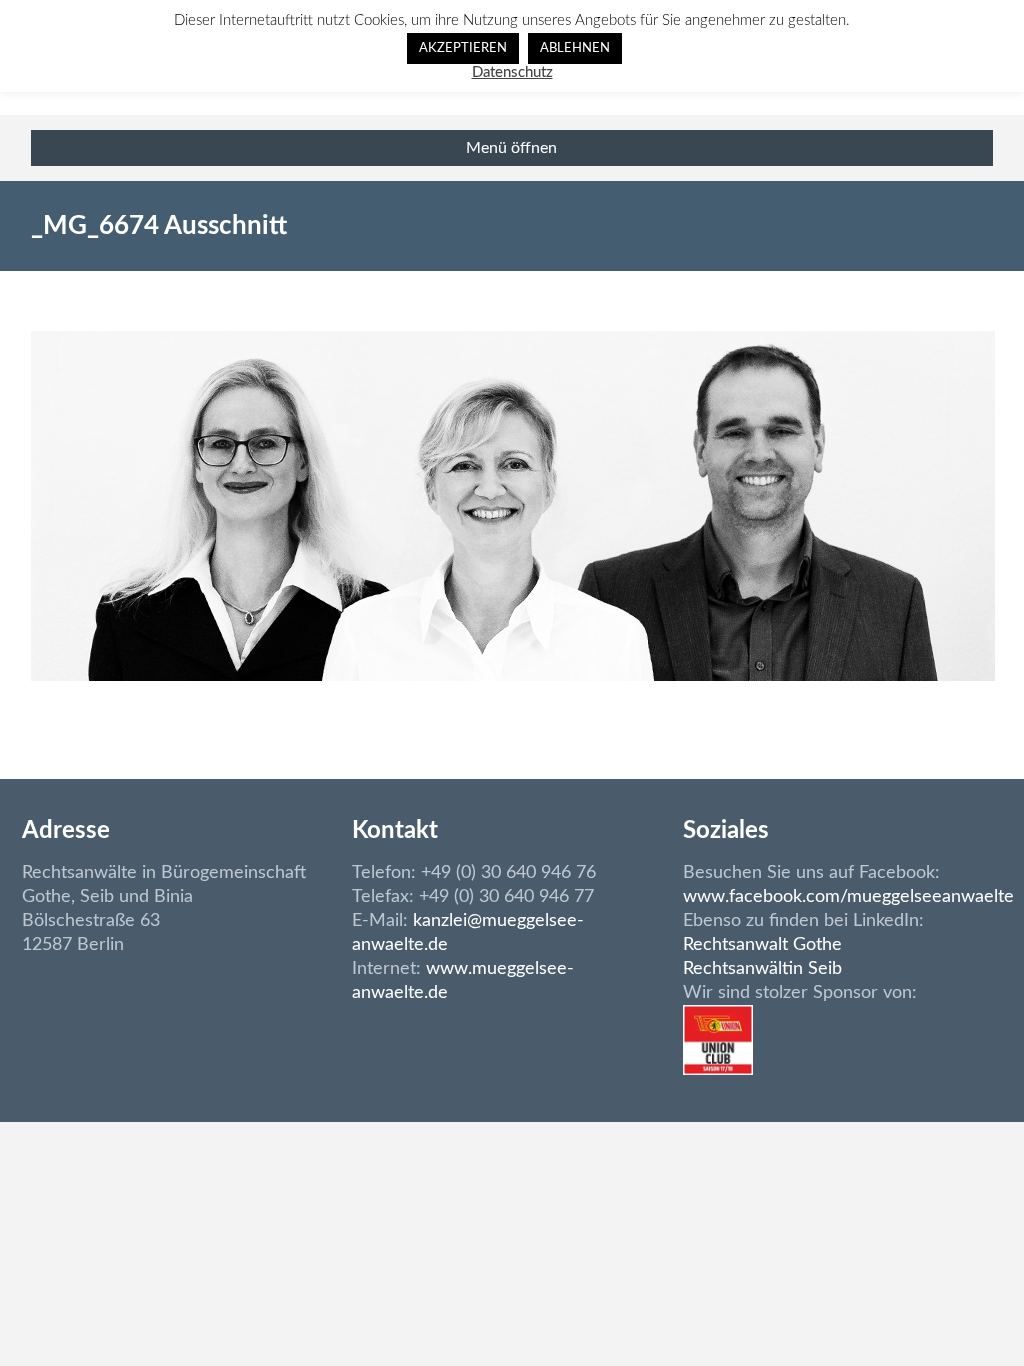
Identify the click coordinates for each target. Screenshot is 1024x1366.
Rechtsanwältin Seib (762, 969)
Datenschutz (512, 72)
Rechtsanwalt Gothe (762, 945)
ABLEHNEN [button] (575, 48)
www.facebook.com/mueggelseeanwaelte (848, 897)
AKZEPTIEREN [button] (463, 48)
